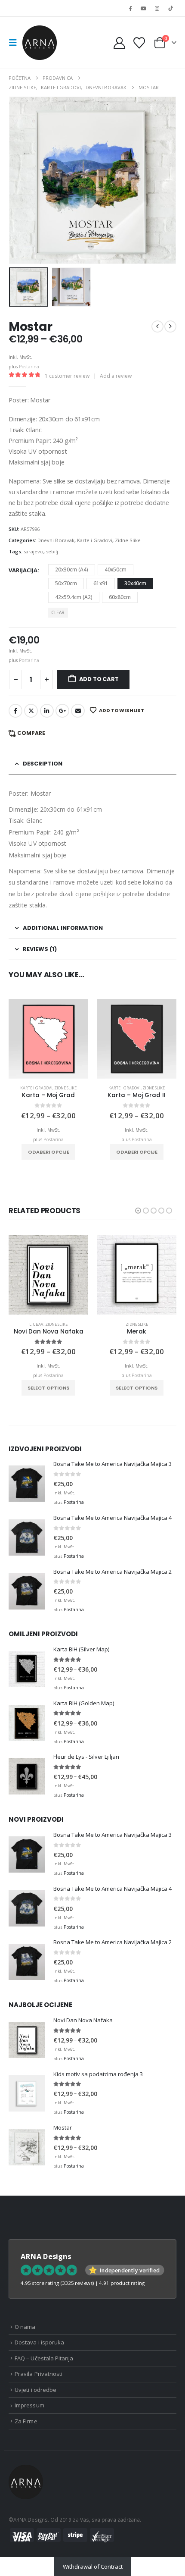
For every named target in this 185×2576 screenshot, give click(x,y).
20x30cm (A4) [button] (72, 569)
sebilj (52, 551)
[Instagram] (157, 8)
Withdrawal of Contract (93, 2567)
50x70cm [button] (66, 583)
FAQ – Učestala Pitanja (44, 2358)
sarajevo (34, 551)
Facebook (15, 711)
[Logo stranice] (40, 43)
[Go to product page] (48, 1039)
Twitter (31, 711)
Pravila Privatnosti (39, 2374)
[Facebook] (130, 8)
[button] (15, 43)
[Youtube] (143, 8)
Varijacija (23, 570)
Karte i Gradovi (95, 540)
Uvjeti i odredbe (35, 2390)
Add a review (116, 376)
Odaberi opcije (49, 1152)
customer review (67, 376)
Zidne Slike (128, 540)
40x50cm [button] (116, 569)
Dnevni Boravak (56, 540)
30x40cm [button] (135, 583)
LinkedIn (47, 711)
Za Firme (26, 2421)
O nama (25, 2327)
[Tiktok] (170, 8)
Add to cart (99, 679)
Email (78, 711)
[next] (170, 326)
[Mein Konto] (120, 43)
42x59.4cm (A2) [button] (74, 597)
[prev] (157, 326)
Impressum (29, 2405)
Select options (48, 1388)
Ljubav (36, 1324)
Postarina (29, 367)
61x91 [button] (101, 583)
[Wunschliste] (139, 43)
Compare (31, 733)
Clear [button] (58, 612)
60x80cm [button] (120, 597)
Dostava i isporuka (39, 2342)
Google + (62, 711)
